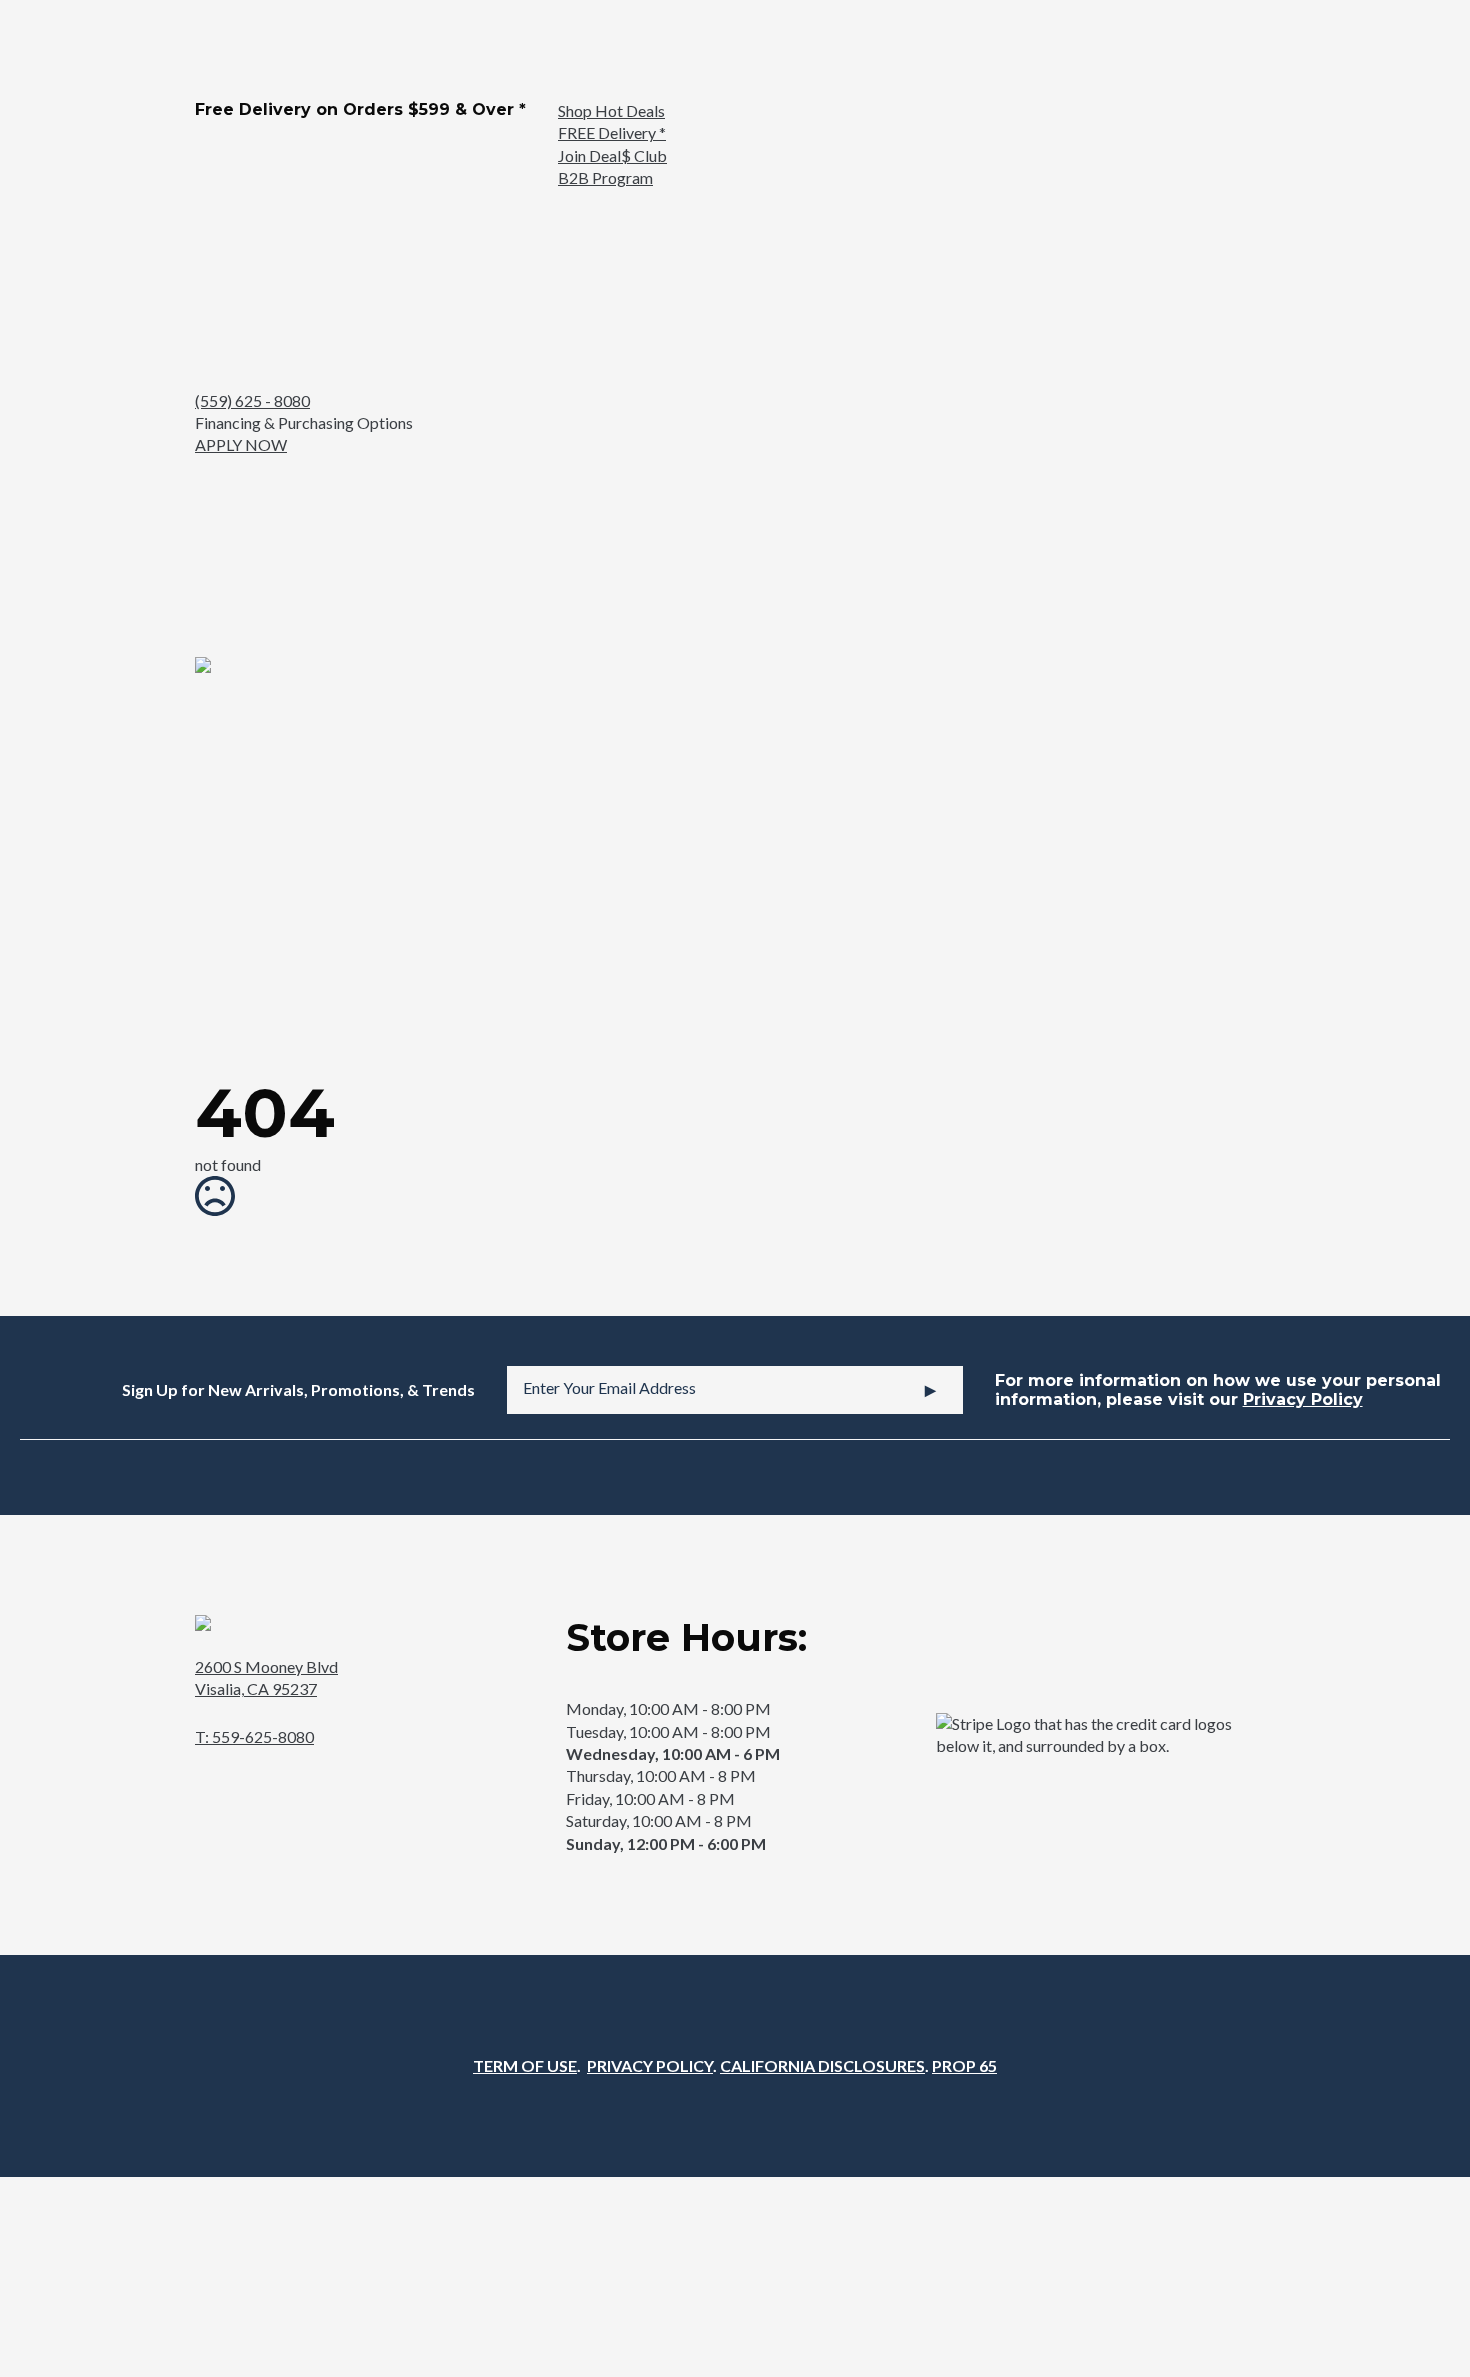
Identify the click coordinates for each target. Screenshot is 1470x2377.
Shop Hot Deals (611, 110)
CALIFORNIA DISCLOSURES (822, 2065)
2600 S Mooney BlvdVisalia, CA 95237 (266, 1677)
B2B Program (605, 177)
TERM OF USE (525, 2065)
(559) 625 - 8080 (252, 400)
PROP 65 (964, 2065)
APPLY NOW (241, 444)
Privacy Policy (1303, 1399)
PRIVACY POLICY (650, 2065)
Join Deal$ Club (612, 155)
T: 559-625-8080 (254, 1736)
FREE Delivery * (612, 132)
